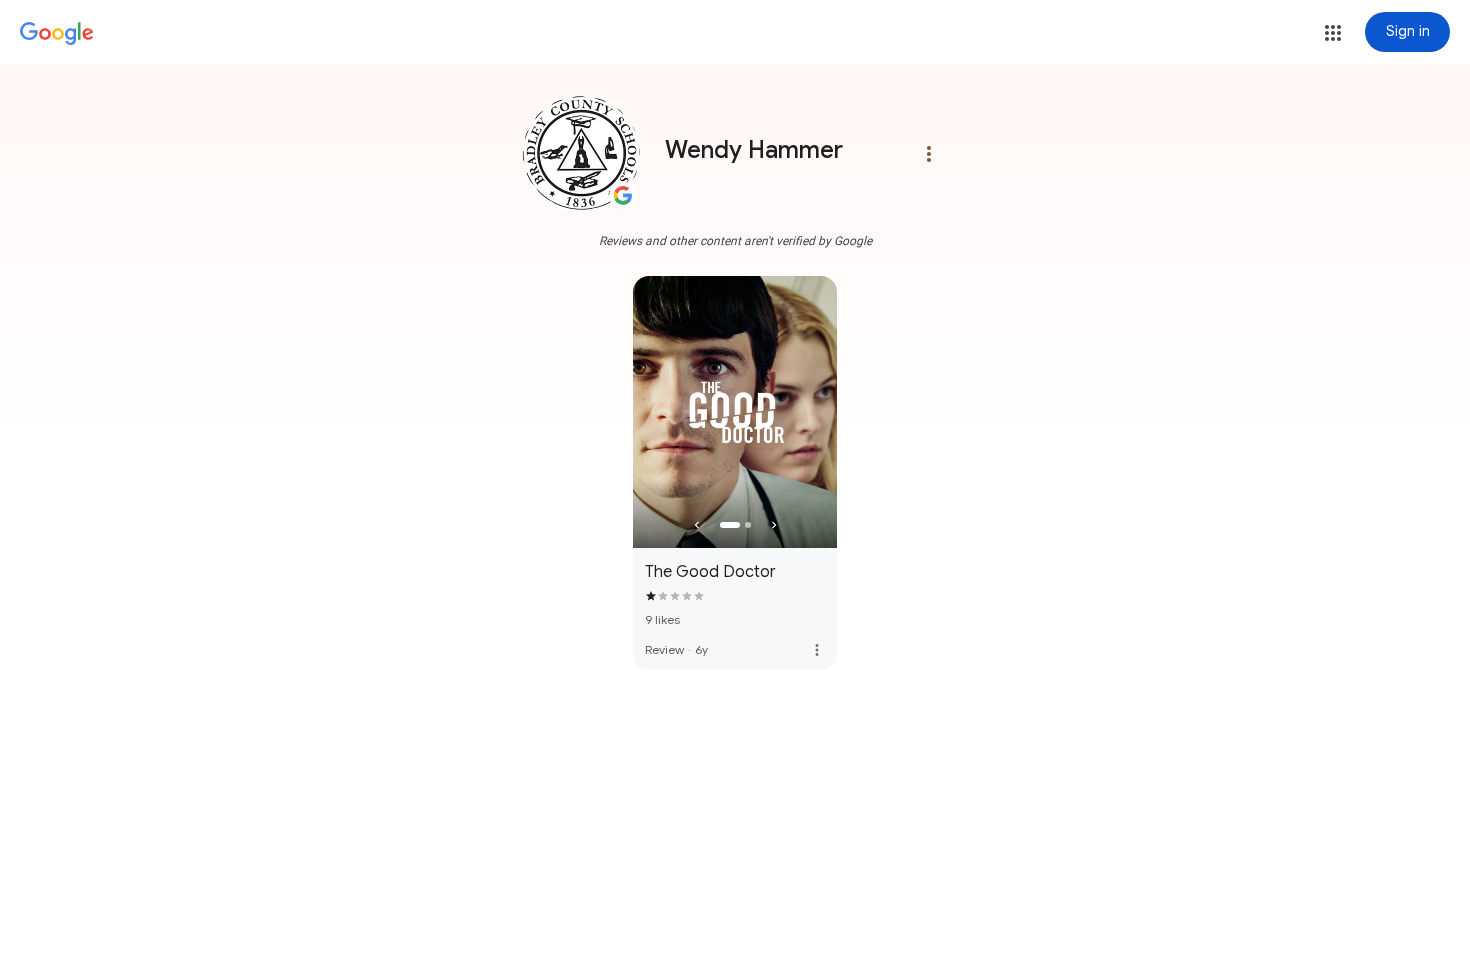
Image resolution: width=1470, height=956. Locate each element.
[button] (1333, 33)
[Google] (57, 34)
